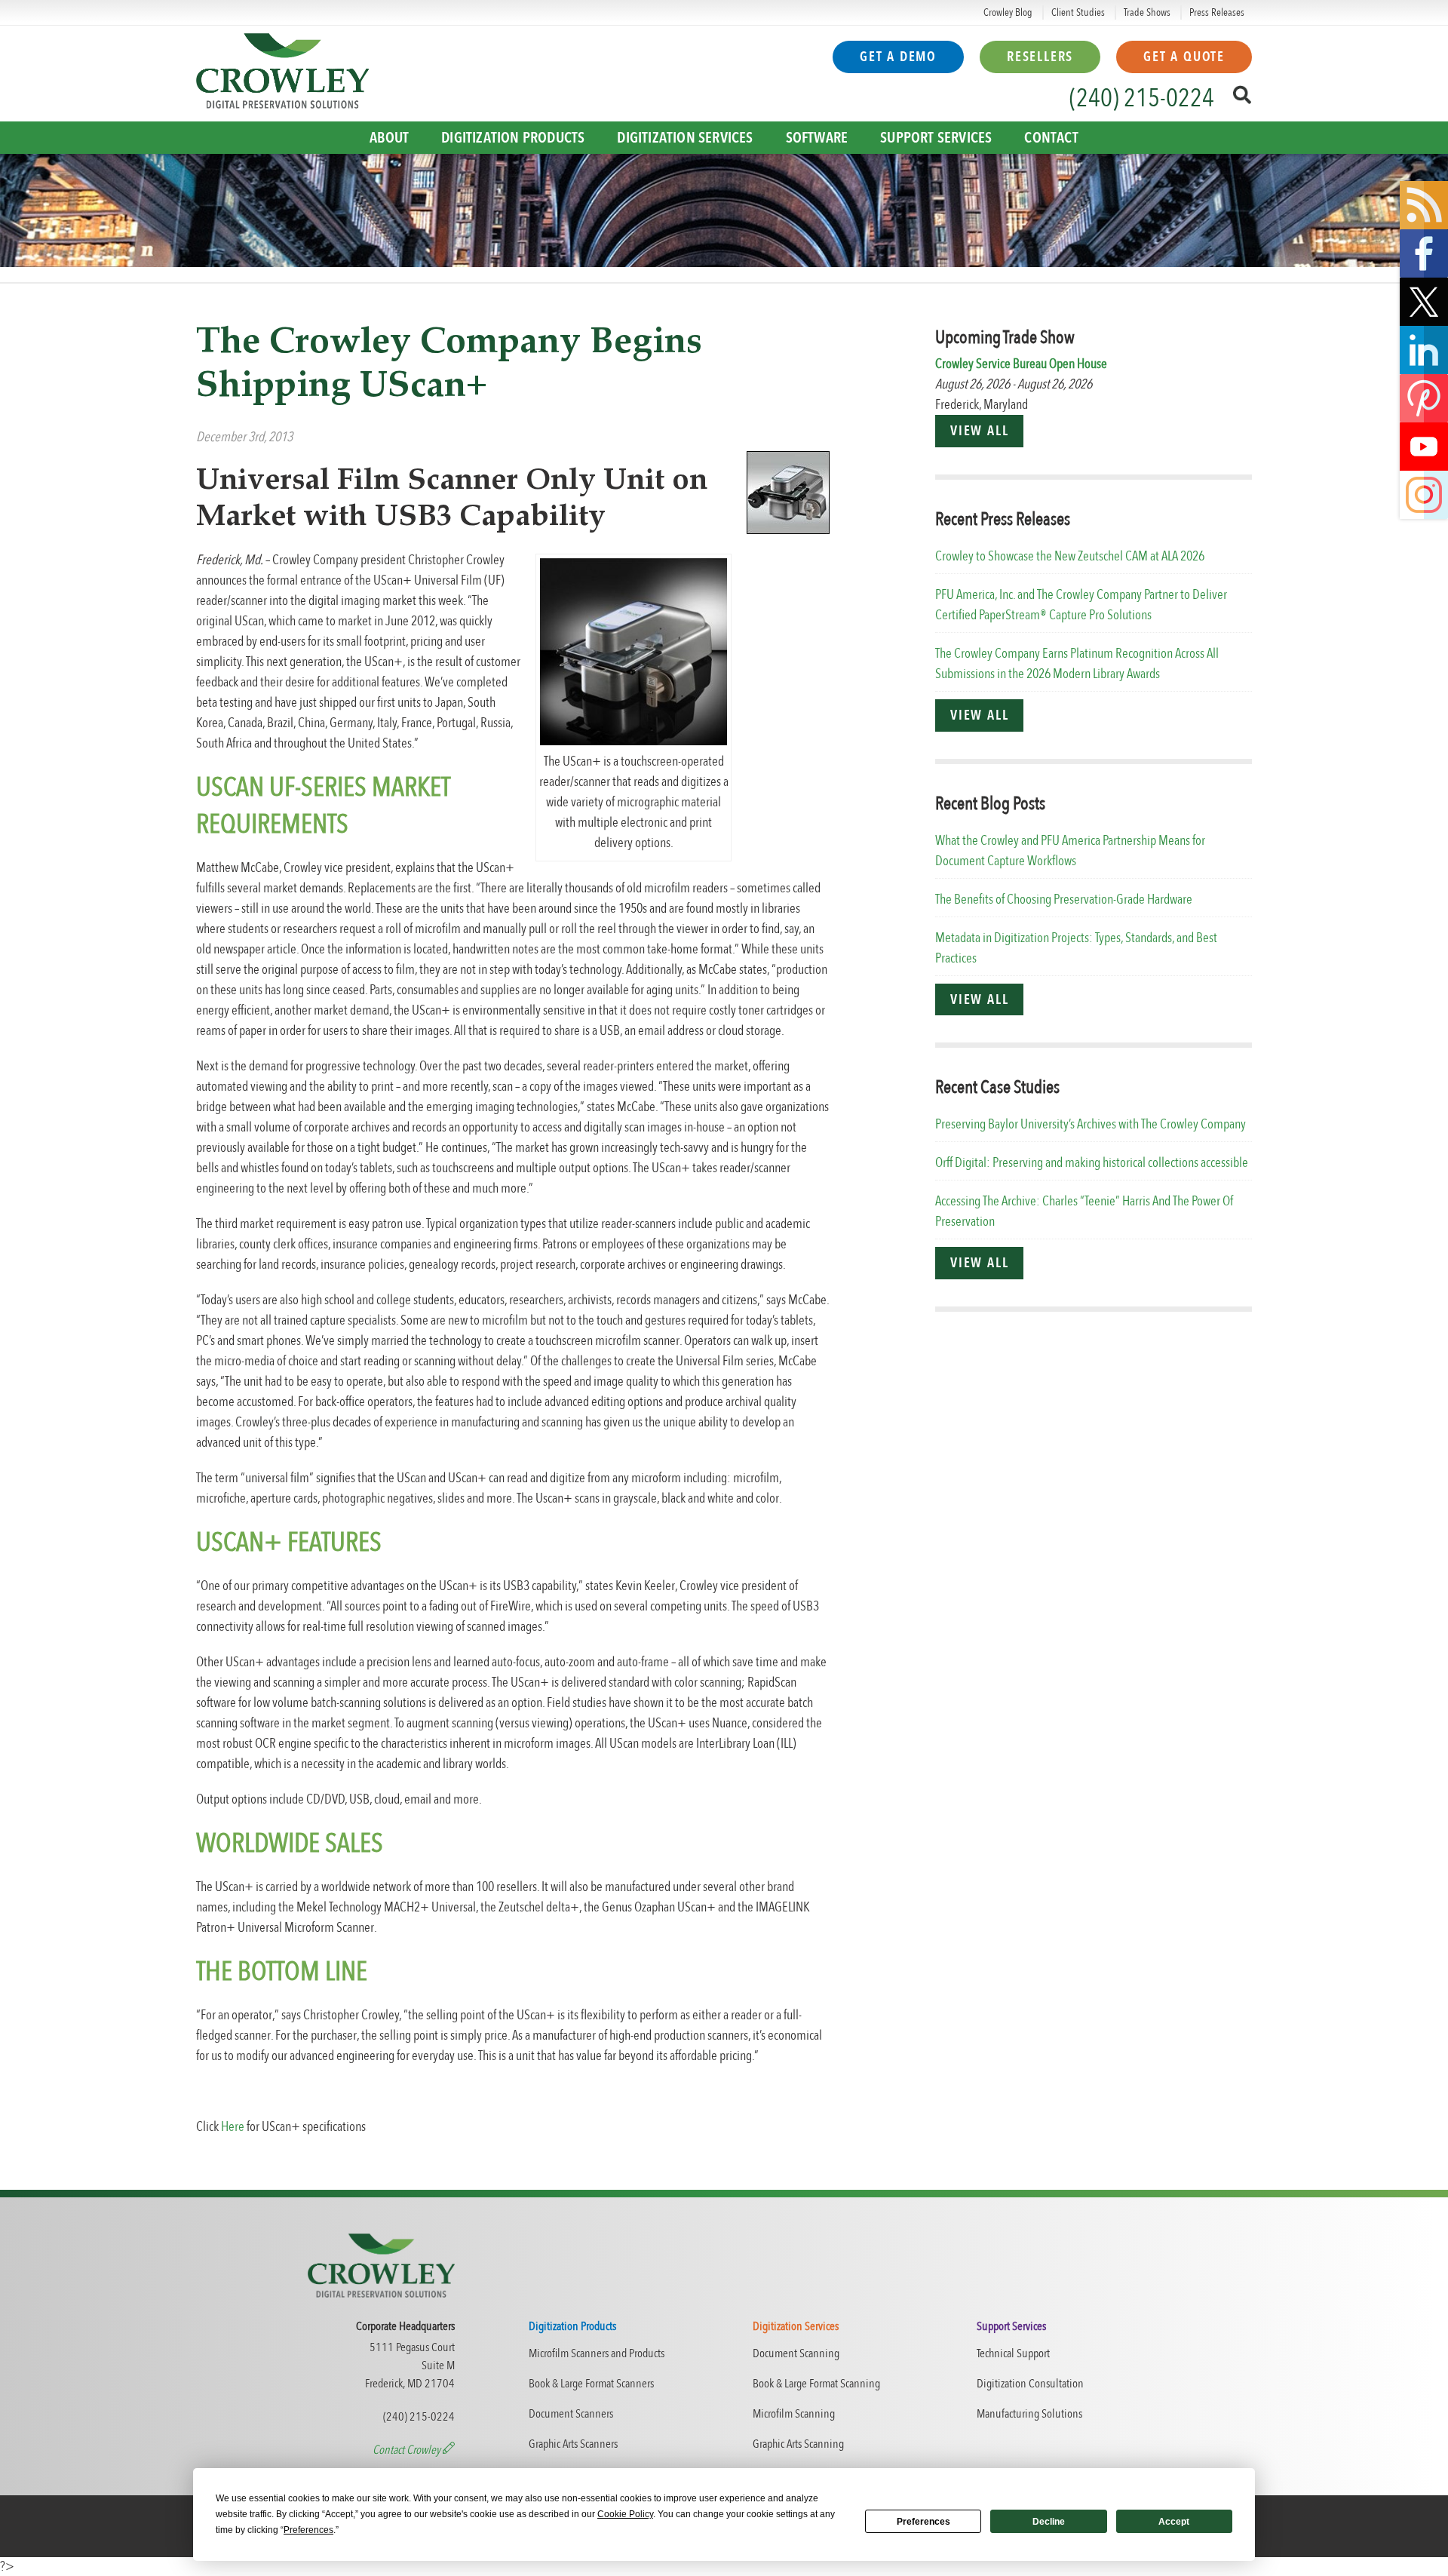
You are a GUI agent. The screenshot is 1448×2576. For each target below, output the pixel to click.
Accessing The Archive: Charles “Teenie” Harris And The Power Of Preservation (1084, 1211)
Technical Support (1013, 2353)
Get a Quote (1184, 57)
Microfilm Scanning (794, 2414)
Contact (1051, 138)
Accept (1174, 2522)
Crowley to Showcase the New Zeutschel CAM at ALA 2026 (1070, 556)
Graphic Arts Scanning (798, 2444)
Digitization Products (513, 138)
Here (233, 2127)
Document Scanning (796, 2353)
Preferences (923, 2522)
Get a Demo (898, 57)
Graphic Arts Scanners (573, 2444)
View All (979, 431)
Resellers (1040, 57)
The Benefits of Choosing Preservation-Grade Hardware (1064, 900)
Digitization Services (685, 138)
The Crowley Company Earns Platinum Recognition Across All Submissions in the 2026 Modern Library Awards (1077, 664)
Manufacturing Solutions (1029, 2414)
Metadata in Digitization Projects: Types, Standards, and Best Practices (1076, 948)
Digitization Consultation (1030, 2384)
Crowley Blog (1008, 12)
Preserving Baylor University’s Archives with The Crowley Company (1091, 1124)
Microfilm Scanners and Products (597, 2353)
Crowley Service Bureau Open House (1021, 364)
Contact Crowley (408, 2450)
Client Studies (1078, 12)
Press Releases (1217, 12)
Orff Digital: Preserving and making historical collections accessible (1092, 1163)
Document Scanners (571, 2414)
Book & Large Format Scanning (816, 2384)
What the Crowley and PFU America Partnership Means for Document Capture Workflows (1070, 851)
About (389, 138)
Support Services (936, 138)
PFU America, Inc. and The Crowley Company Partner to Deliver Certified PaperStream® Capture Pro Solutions (1081, 605)
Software (817, 138)
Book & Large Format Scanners (591, 2384)
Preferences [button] (308, 2530)
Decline (1049, 2522)
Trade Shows (1147, 12)
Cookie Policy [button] (625, 2514)
